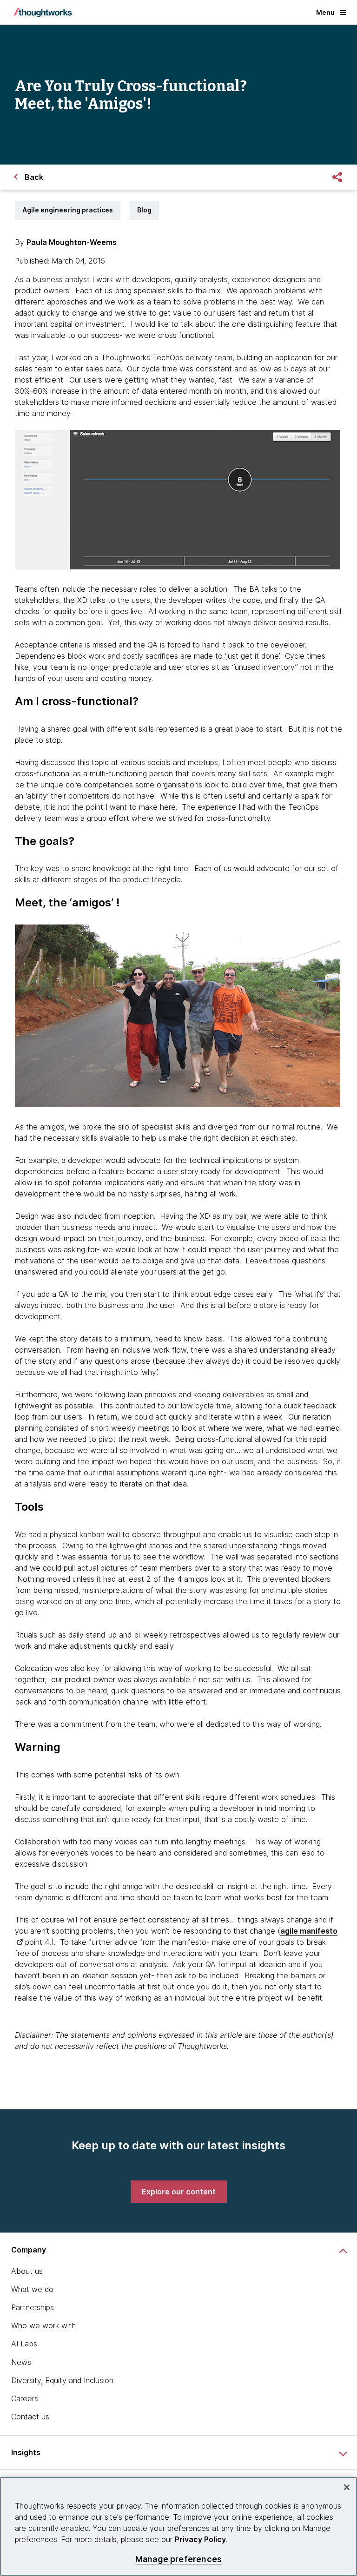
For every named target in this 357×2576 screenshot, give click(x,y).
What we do (32, 2289)
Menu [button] (325, 12)
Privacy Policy (200, 2539)
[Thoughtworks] (43, 13)
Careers (25, 2398)
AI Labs (24, 2344)
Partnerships (33, 2307)
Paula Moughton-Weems (72, 242)
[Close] (347, 2487)
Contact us (30, 2417)
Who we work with (43, 2325)
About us (27, 2271)
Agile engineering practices (68, 210)
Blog (144, 210)
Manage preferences (178, 2559)
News (21, 2362)
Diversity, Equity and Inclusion (62, 2380)
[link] (179, 2192)
